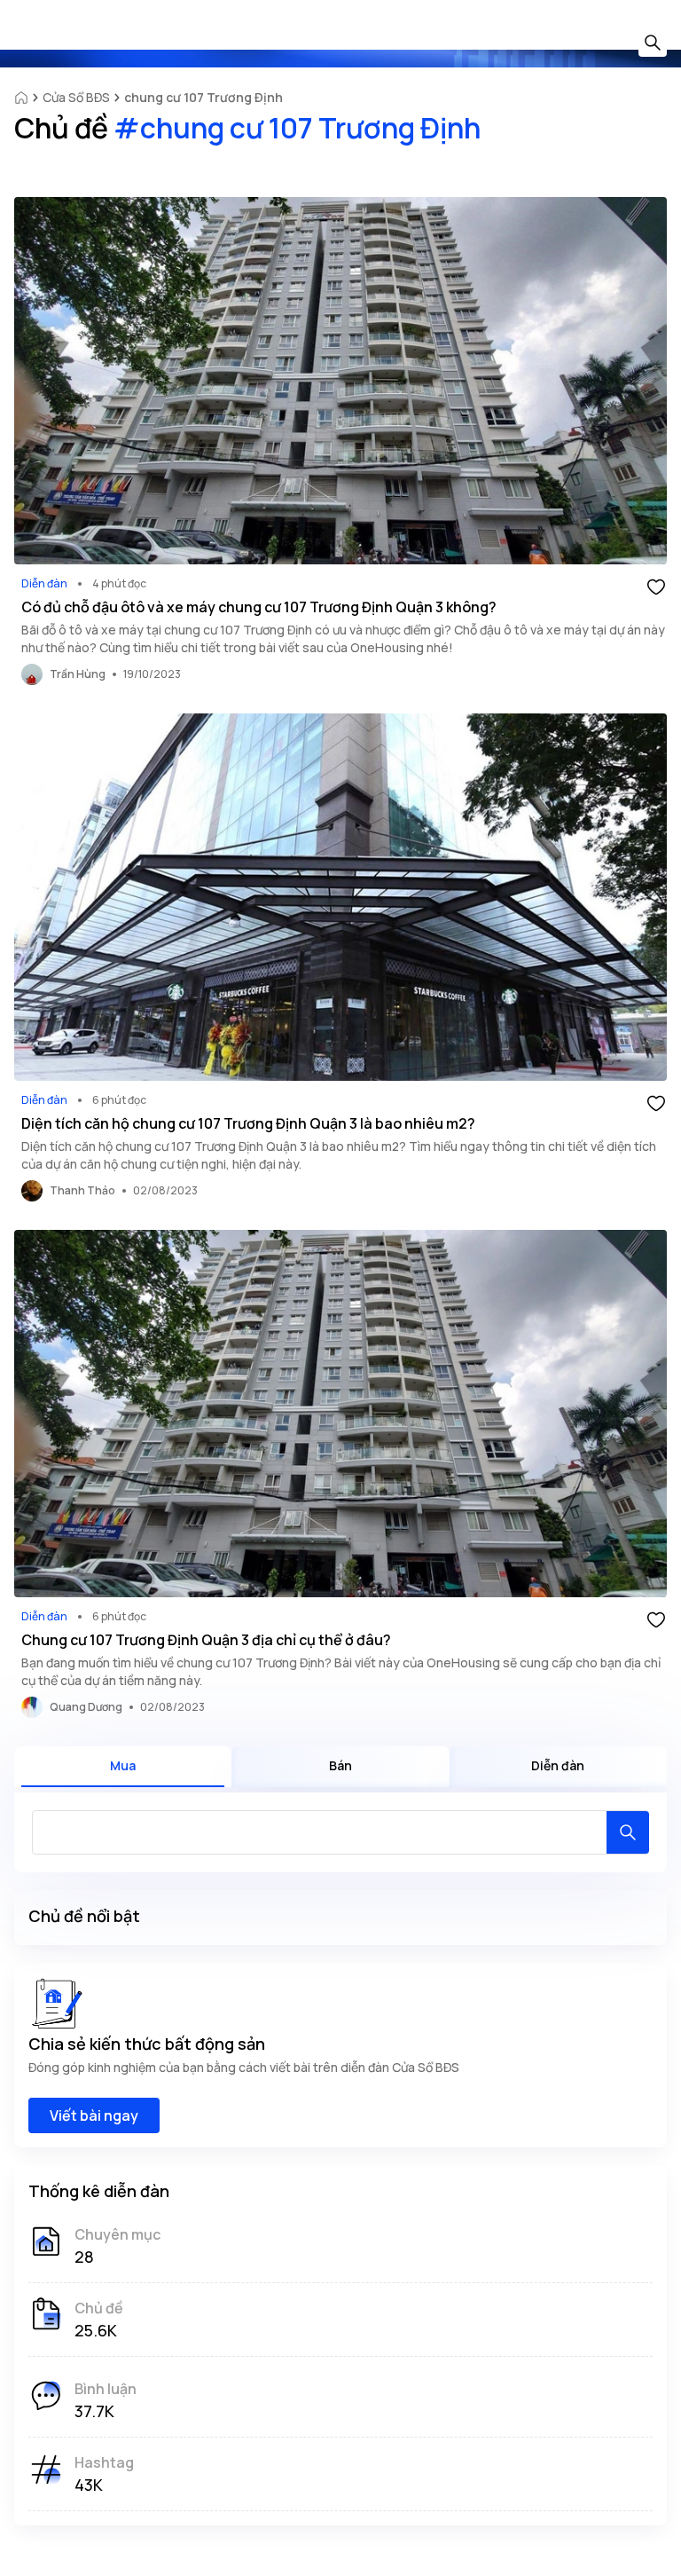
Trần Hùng (78, 674)
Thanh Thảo (82, 1190)
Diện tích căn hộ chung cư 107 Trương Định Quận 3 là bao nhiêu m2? (248, 1123)
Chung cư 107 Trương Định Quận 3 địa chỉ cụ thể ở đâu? (206, 1640)
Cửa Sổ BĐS (76, 97)
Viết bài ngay (94, 2115)
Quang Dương (86, 1707)
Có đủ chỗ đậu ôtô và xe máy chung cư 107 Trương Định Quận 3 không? (259, 607)
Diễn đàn (44, 583)
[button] (656, 586)
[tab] (123, 1767)
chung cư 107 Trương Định (204, 97)
